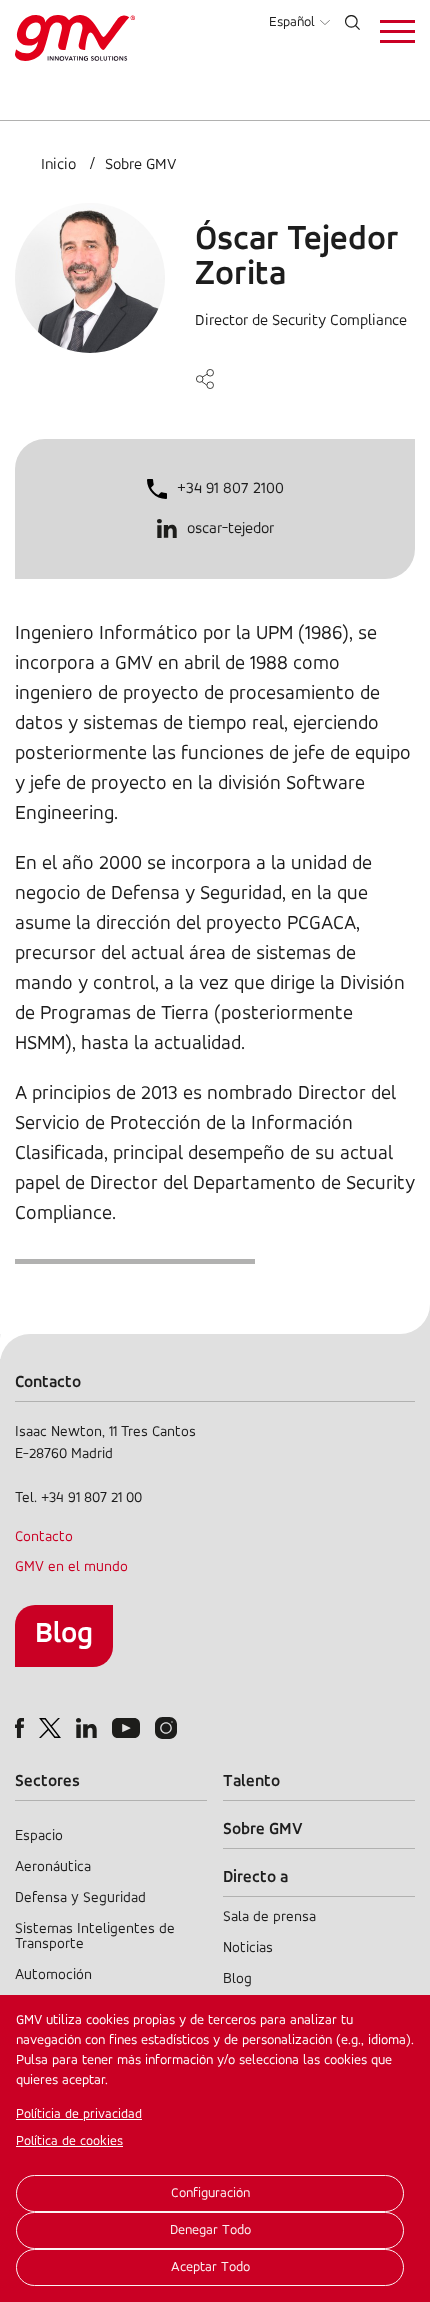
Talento (251, 1781)
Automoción (53, 1975)
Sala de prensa (269, 1917)
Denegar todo (210, 2230)
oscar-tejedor (230, 529)
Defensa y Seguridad (80, 1898)
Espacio (39, 1836)
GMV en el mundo (71, 1567)
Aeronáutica (53, 1867)
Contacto (44, 1537)
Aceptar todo (210, 2267)
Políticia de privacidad (79, 2114)
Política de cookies (69, 2141)
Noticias (248, 1948)
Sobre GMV (140, 165)
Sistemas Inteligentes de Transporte (95, 1937)
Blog (64, 1634)
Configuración (210, 2193)
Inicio (58, 165)
